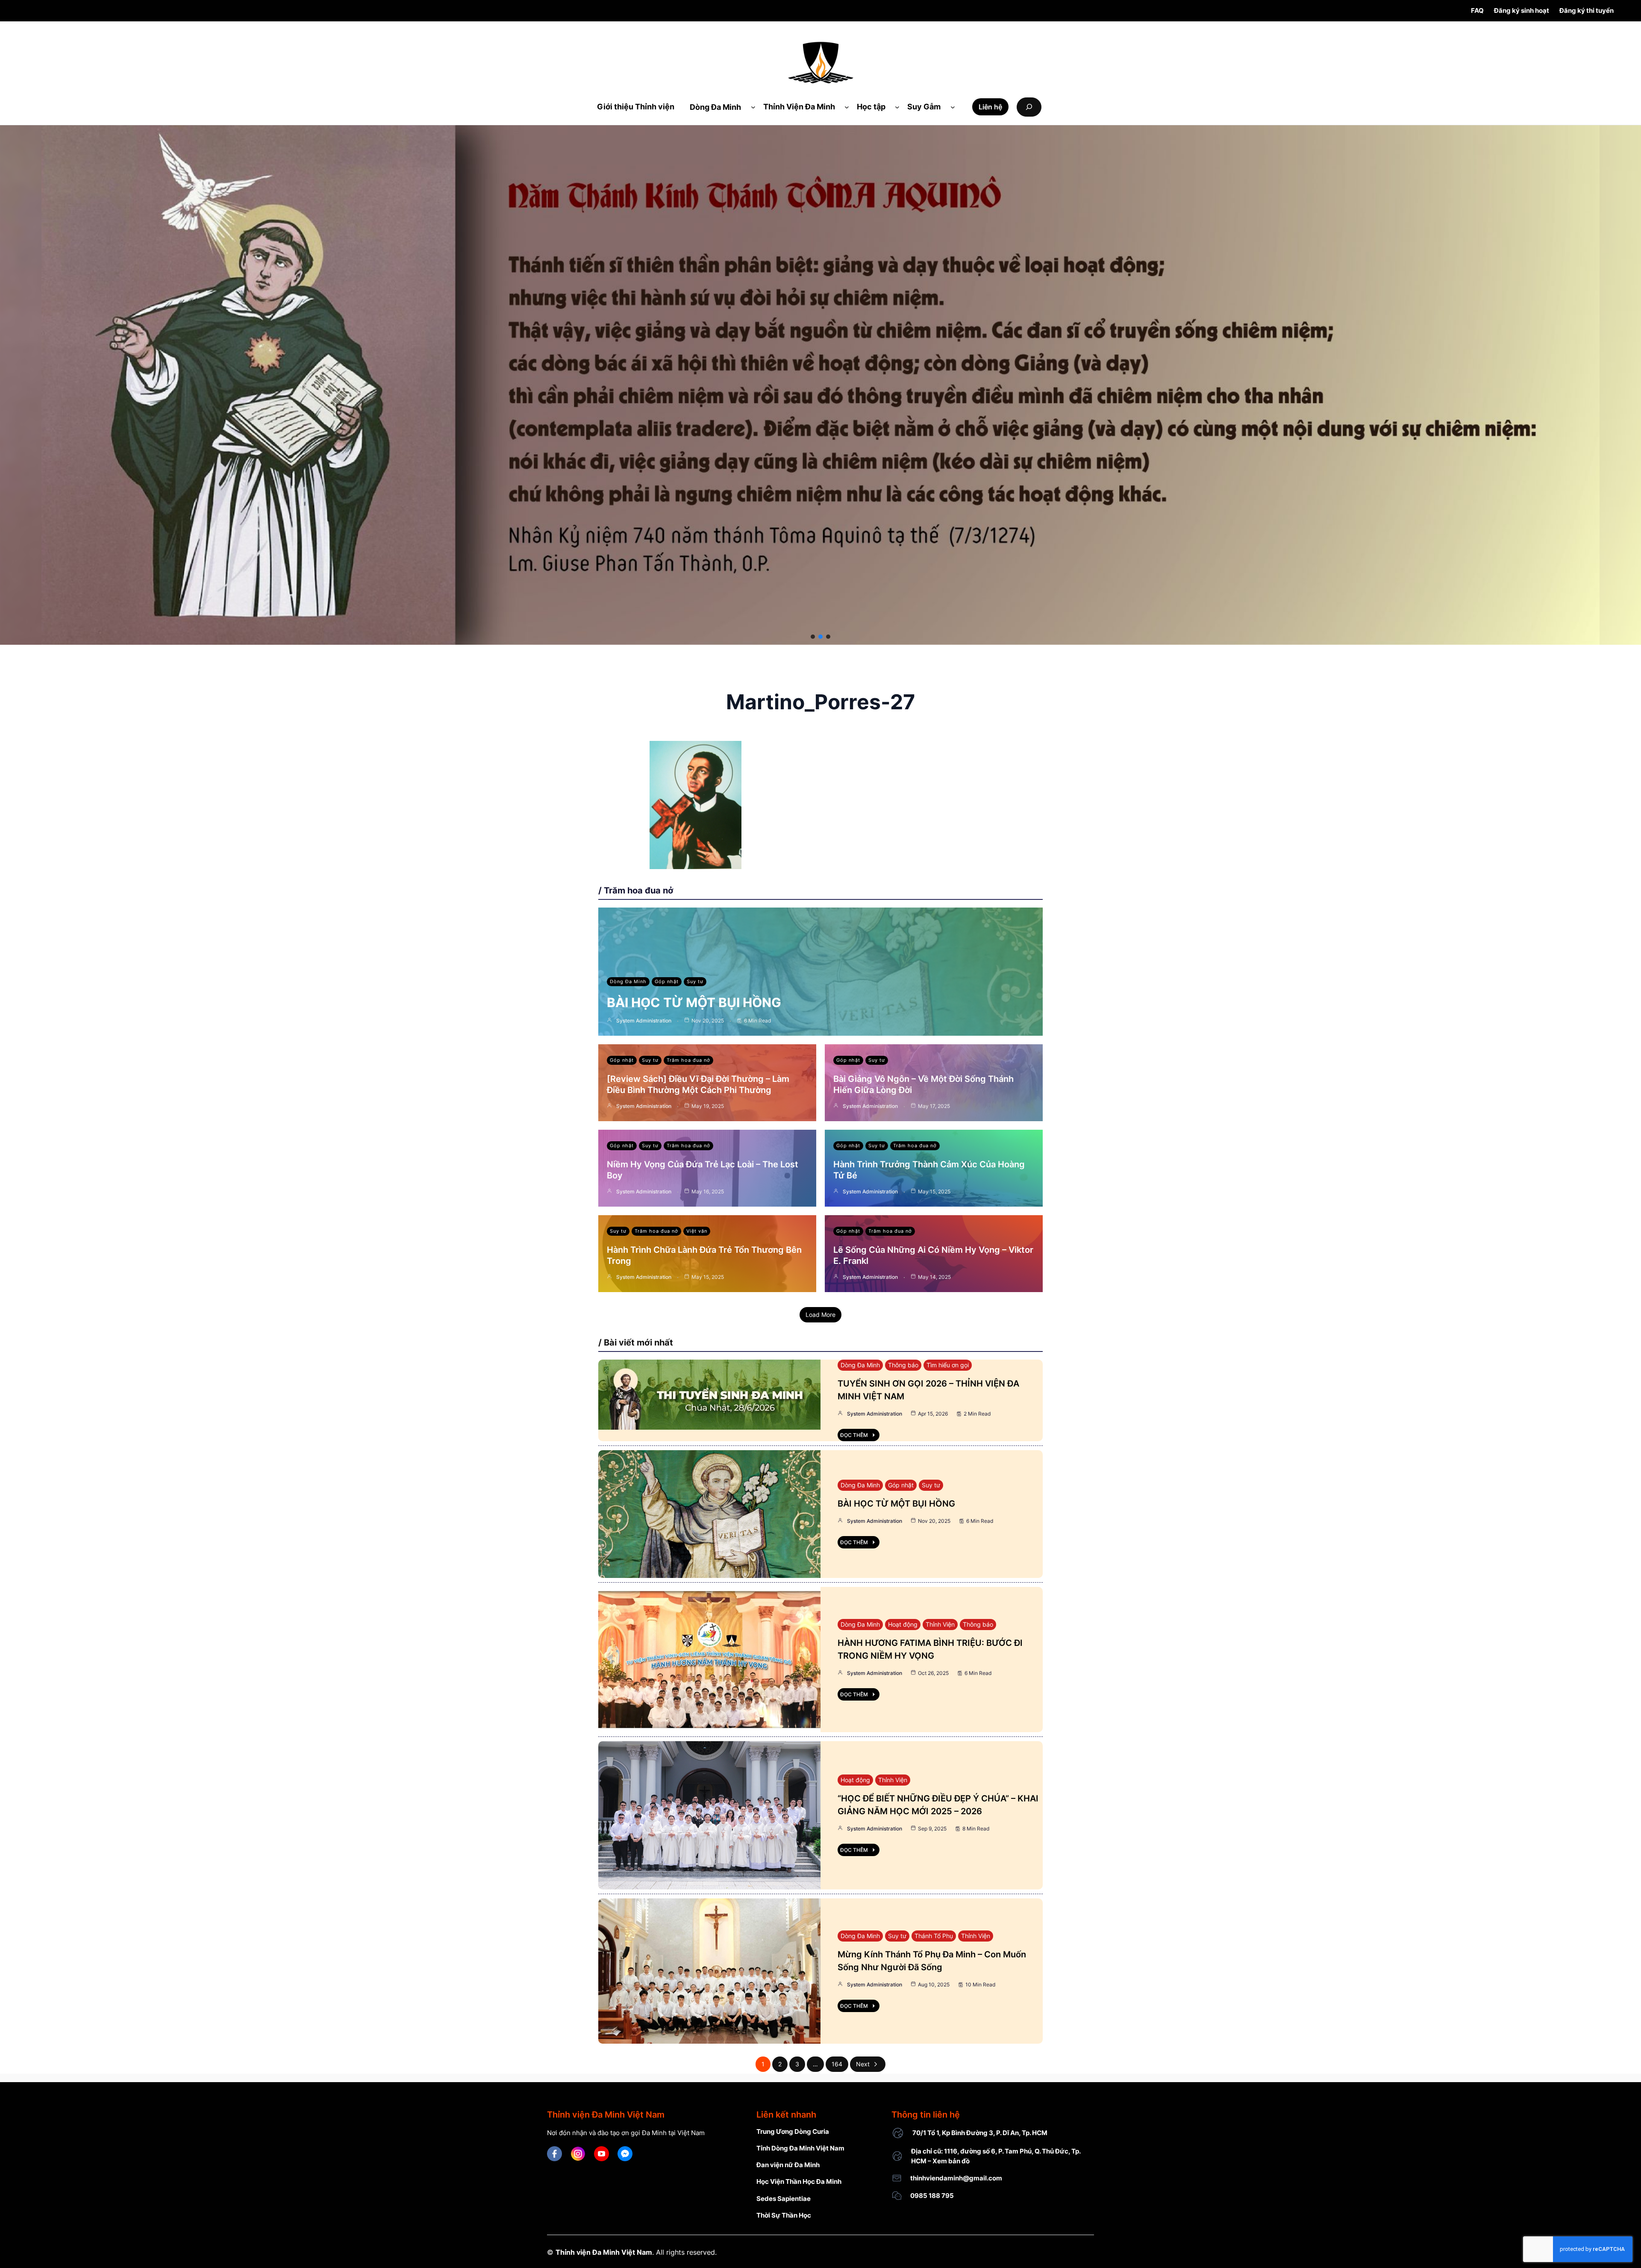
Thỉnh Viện (940, 1624)
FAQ (1477, 10)
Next (863, 2064)
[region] (820, 385)
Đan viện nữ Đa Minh (788, 2165)
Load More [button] (820, 1315)
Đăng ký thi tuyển (1587, 10)
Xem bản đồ (951, 2161)
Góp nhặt (667, 981)
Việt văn (697, 1231)
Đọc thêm (854, 1435)
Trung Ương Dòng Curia (793, 2131)
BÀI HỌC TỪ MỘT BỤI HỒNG (694, 1002)
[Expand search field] (1029, 107)
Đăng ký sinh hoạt (1522, 10)
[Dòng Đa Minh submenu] (753, 107)
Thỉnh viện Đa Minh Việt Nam (604, 2252)
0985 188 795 (932, 2196)
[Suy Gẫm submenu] (953, 107)
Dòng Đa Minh (628, 981)
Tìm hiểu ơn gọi (948, 1365)
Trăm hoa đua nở (688, 1060)
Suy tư (695, 981)
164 (837, 2064)
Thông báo (903, 1365)
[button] (813, 637)
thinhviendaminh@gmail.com (956, 2178)
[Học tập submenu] (897, 107)
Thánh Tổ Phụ (934, 1936)
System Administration (644, 1021)
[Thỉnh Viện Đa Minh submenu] (847, 107)
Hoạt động (903, 1624)
